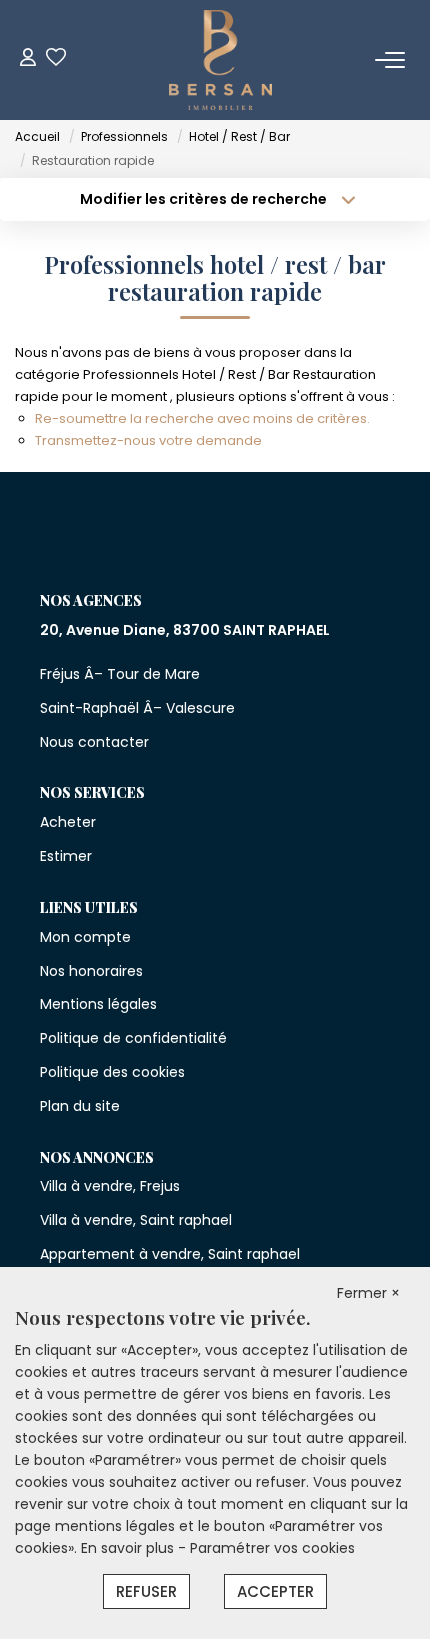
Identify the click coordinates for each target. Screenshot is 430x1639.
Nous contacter (94, 742)
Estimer (66, 856)
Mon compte (85, 937)
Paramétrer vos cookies (272, 1548)
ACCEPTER (275, 1591)
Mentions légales (98, 1004)
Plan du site (80, 1106)
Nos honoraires (91, 971)
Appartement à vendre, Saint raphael (170, 1254)
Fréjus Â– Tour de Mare (120, 674)
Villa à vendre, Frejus (110, 1186)
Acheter (68, 822)
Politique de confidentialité (133, 1038)
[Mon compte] (28, 59)
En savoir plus (129, 1548)
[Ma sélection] (56, 59)
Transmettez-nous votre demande (148, 440)
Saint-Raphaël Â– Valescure (137, 708)
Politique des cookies (112, 1072)
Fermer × (368, 1293)
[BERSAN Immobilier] (220, 60)
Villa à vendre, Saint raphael (136, 1220)
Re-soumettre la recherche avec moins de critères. (202, 418)
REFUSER (146, 1591)
